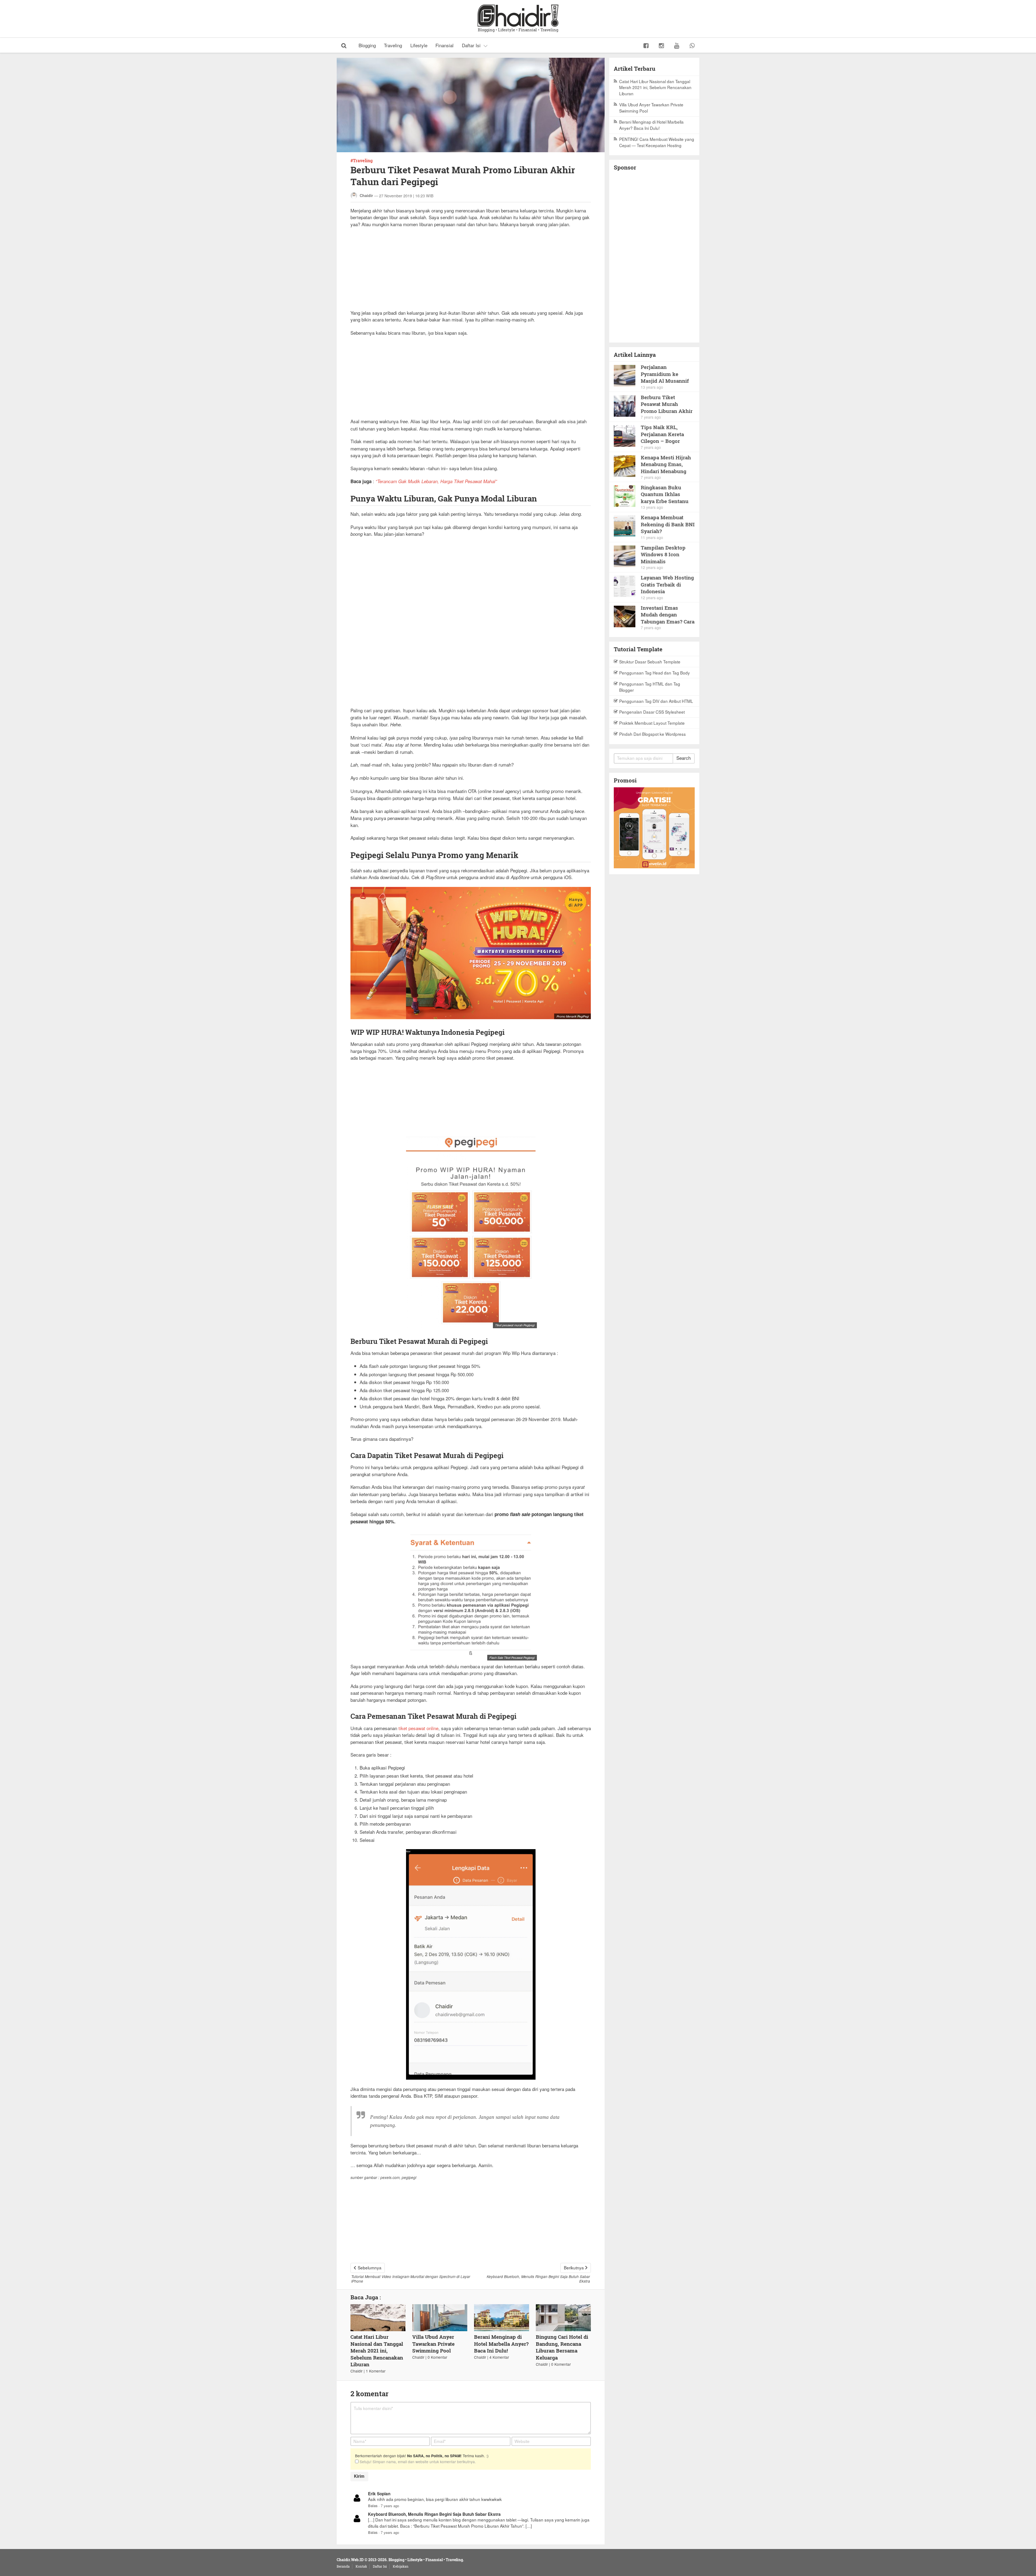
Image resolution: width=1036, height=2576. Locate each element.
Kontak (361, 2566)
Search (684, 758)
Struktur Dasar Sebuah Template (650, 662)
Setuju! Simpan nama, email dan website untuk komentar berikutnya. (417, 2462)
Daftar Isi (471, 45)
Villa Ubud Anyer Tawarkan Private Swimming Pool (433, 2344)
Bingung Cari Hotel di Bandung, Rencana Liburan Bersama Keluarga (562, 2347)
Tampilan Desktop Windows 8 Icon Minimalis (663, 554)
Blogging (367, 45)
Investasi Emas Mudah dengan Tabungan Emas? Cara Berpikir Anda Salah (668, 615)
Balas (373, 2506)
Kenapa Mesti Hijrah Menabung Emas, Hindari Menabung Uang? (666, 464)
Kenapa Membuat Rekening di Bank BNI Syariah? (668, 524)
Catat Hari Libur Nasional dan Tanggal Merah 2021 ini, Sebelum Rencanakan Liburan (377, 2350)
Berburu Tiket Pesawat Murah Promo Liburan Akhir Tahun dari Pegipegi (667, 404)
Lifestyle (419, 45)
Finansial (444, 45)
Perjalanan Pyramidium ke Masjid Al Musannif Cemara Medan (665, 374)
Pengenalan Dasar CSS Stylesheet (652, 712)
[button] (344, 45)
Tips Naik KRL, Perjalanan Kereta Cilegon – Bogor (662, 434)
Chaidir (366, 195)
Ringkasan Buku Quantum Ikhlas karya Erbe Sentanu (665, 494)
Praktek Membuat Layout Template (652, 723)
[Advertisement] (471, 272)
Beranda (343, 2566)
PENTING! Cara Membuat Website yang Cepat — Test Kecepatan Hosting (657, 142)
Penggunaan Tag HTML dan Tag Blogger (650, 687)
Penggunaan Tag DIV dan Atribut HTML (656, 701)
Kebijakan (401, 2566)
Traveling (393, 45)
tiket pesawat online (418, 1728)
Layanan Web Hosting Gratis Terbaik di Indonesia (667, 584)
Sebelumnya (370, 2267)
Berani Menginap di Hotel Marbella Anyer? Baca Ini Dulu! (501, 2344)
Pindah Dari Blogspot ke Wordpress (652, 734)
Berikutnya (574, 2267)
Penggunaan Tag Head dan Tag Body (655, 673)
